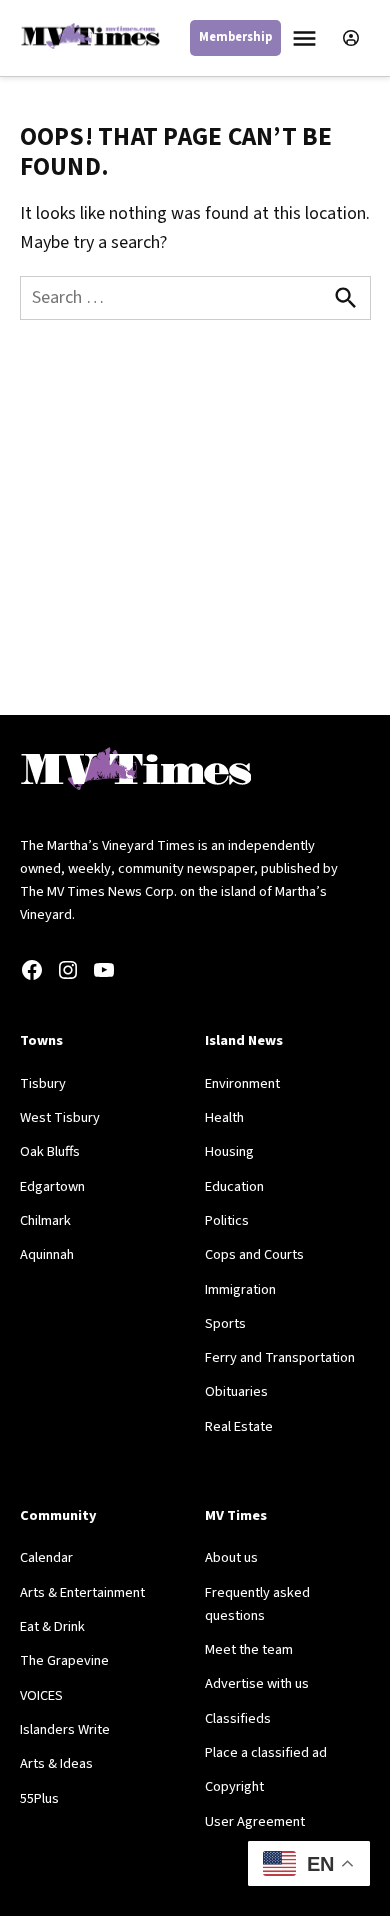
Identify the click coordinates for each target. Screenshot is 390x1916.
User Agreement (255, 1821)
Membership (235, 37)
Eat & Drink (52, 1626)
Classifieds (238, 1718)
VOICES (41, 1695)
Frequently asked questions (257, 1604)
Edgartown (52, 1186)
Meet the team (249, 1649)
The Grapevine (64, 1660)
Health (224, 1117)
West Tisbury (60, 1117)
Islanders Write (65, 1729)
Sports (225, 1323)
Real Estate (239, 1426)
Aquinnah (47, 1254)
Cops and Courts (254, 1254)
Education (234, 1186)
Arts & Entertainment (82, 1592)
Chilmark (45, 1220)
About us (231, 1557)
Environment (242, 1083)
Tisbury (43, 1083)
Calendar (46, 1557)
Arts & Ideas (56, 1763)
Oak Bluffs (50, 1151)
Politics (227, 1220)
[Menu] (307, 38)
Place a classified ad (266, 1752)
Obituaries (236, 1391)
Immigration (240, 1289)
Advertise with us (257, 1683)
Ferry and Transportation (280, 1357)
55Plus (39, 1798)
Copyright (234, 1786)
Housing (229, 1151)
